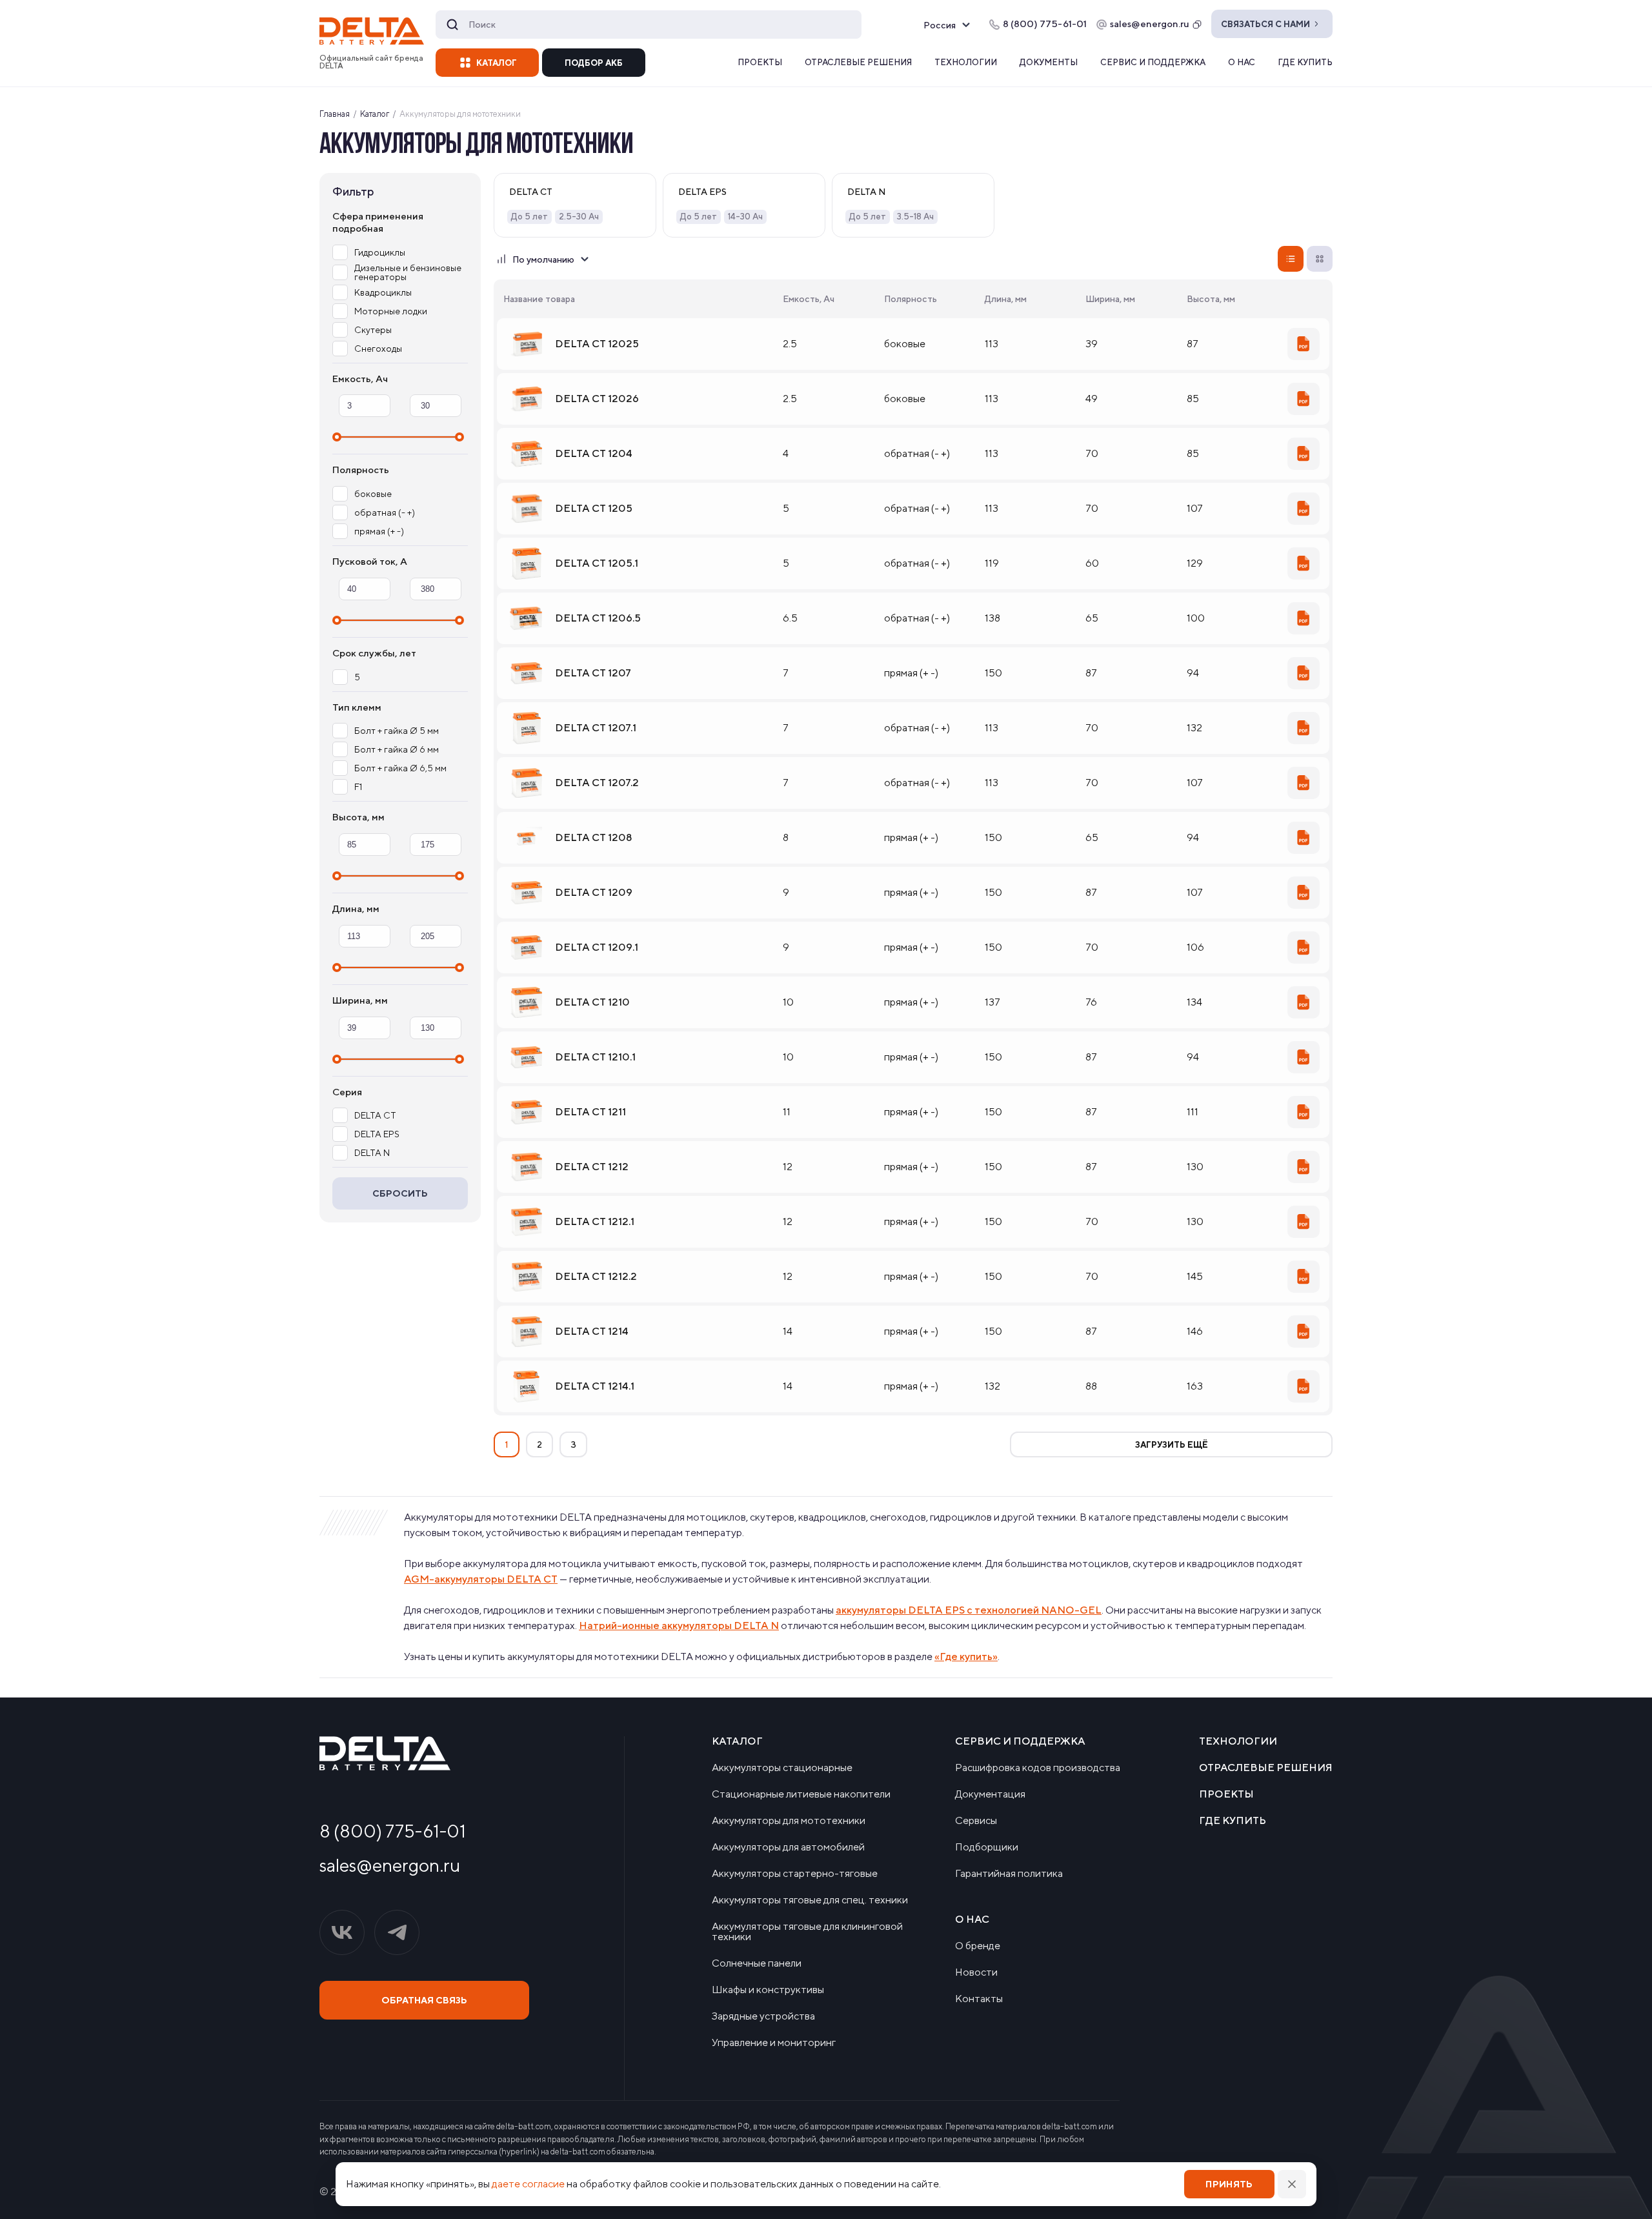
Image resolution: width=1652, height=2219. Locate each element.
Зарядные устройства (763, 2016)
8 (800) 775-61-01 (393, 1831)
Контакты (979, 1999)
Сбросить (400, 1193)
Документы (1049, 62)
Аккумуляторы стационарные (782, 1768)
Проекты (760, 62)
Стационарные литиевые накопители (801, 1794)
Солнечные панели (757, 1963)
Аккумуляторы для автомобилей (788, 1847)
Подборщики (987, 1847)
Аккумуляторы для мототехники (789, 1821)
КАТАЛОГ (497, 63)
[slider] (337, 437)
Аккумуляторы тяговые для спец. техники (810, 1900)
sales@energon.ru (1150, 24)
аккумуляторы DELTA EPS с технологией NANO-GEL (969, 1610)
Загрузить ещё (1172, 1445)
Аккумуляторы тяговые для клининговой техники (807, 1932)
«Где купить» (966, 1657)
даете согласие (528, 2184)
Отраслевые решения (858, 62)
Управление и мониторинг (774, 2043)
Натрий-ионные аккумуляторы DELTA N (679, 1626)
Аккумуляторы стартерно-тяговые (795, 1874)
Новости (976, 1972)
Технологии (966, 62)
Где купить (1305, 62)
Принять (1229, 2184)
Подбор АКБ (594, 63)
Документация (990, 1794)
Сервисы (976, 1821)
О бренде (978, 1946)
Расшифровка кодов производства (1038, 1768)
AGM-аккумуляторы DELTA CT (481, 1579)
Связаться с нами (1265, 24)
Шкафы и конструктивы (768, 1990)
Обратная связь (424, 2000)
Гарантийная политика (1009, 1874)
